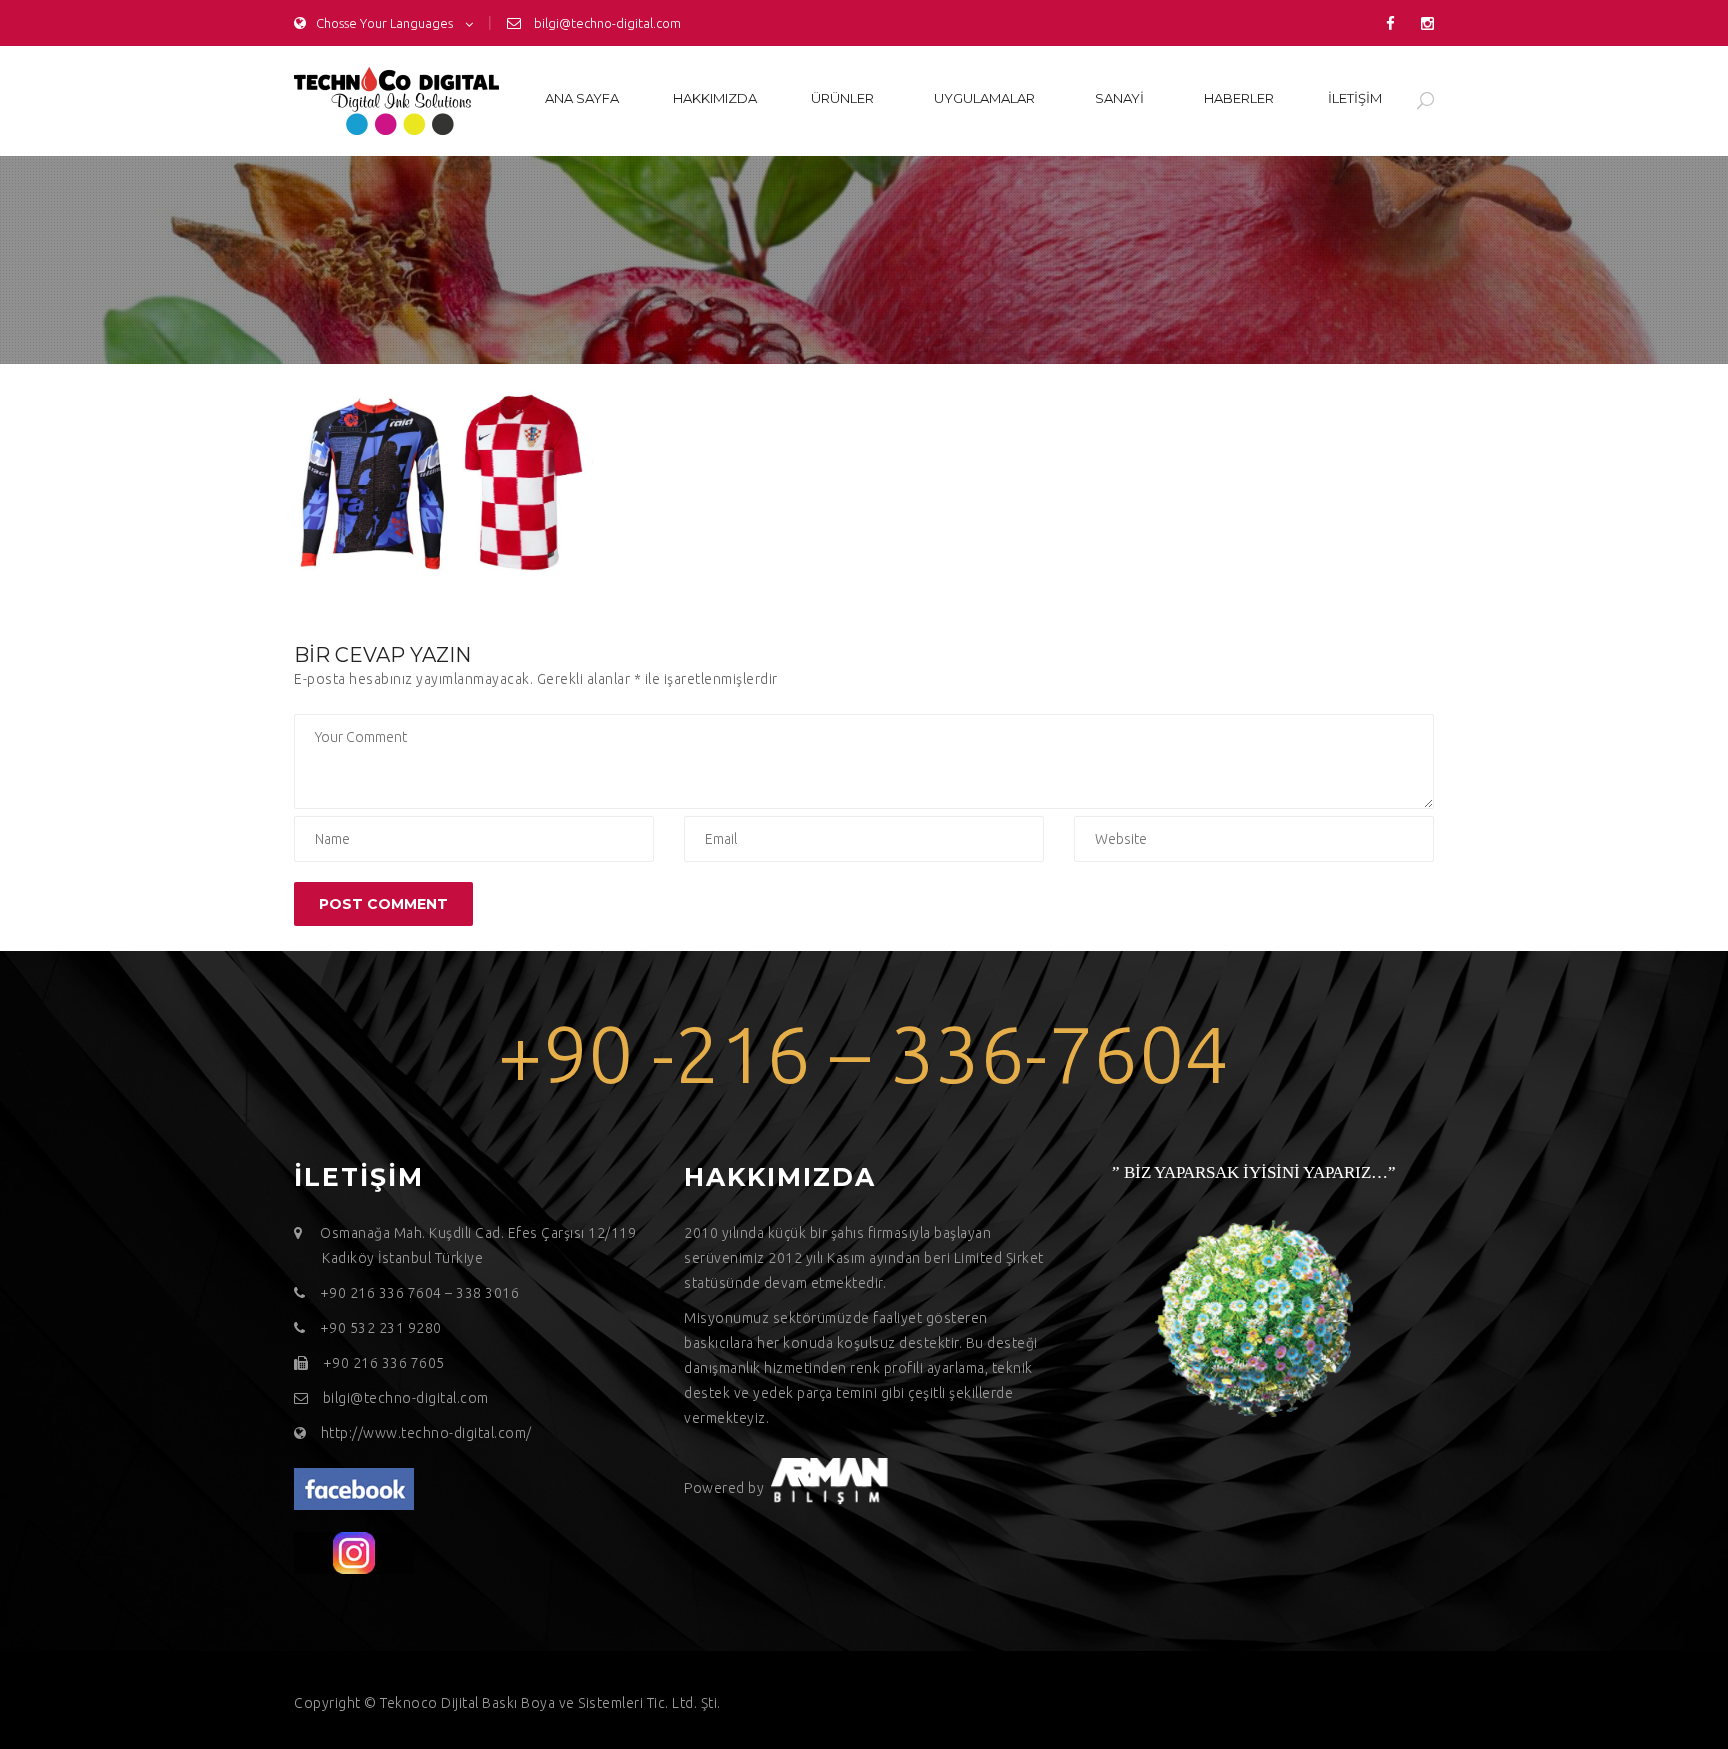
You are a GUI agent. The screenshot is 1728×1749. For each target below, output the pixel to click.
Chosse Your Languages (384, 23)
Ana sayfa (582, 98)
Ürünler (842, 98)
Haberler (1239, 98)
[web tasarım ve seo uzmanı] (354, 1488)
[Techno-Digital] (396, 101)
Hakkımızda (715, 98)
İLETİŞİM (1355, 98)
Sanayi (1119, 98)
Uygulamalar (984, 98)
